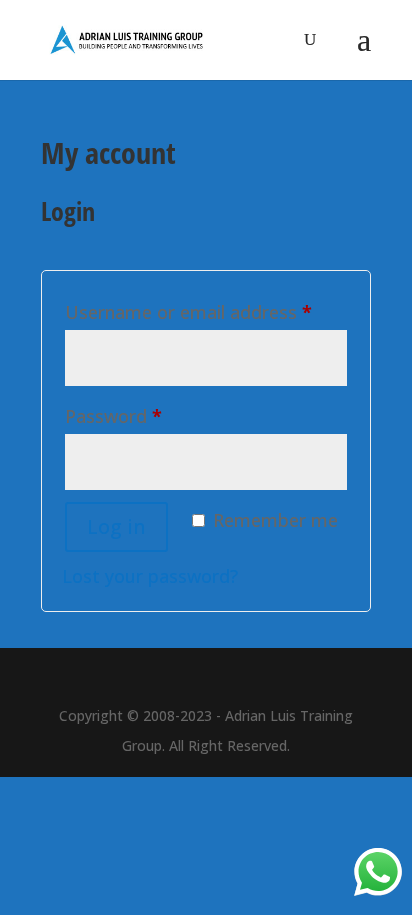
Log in (116, 526)
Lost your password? (150, 576)
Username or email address (188, 311)
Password (113, 415)
